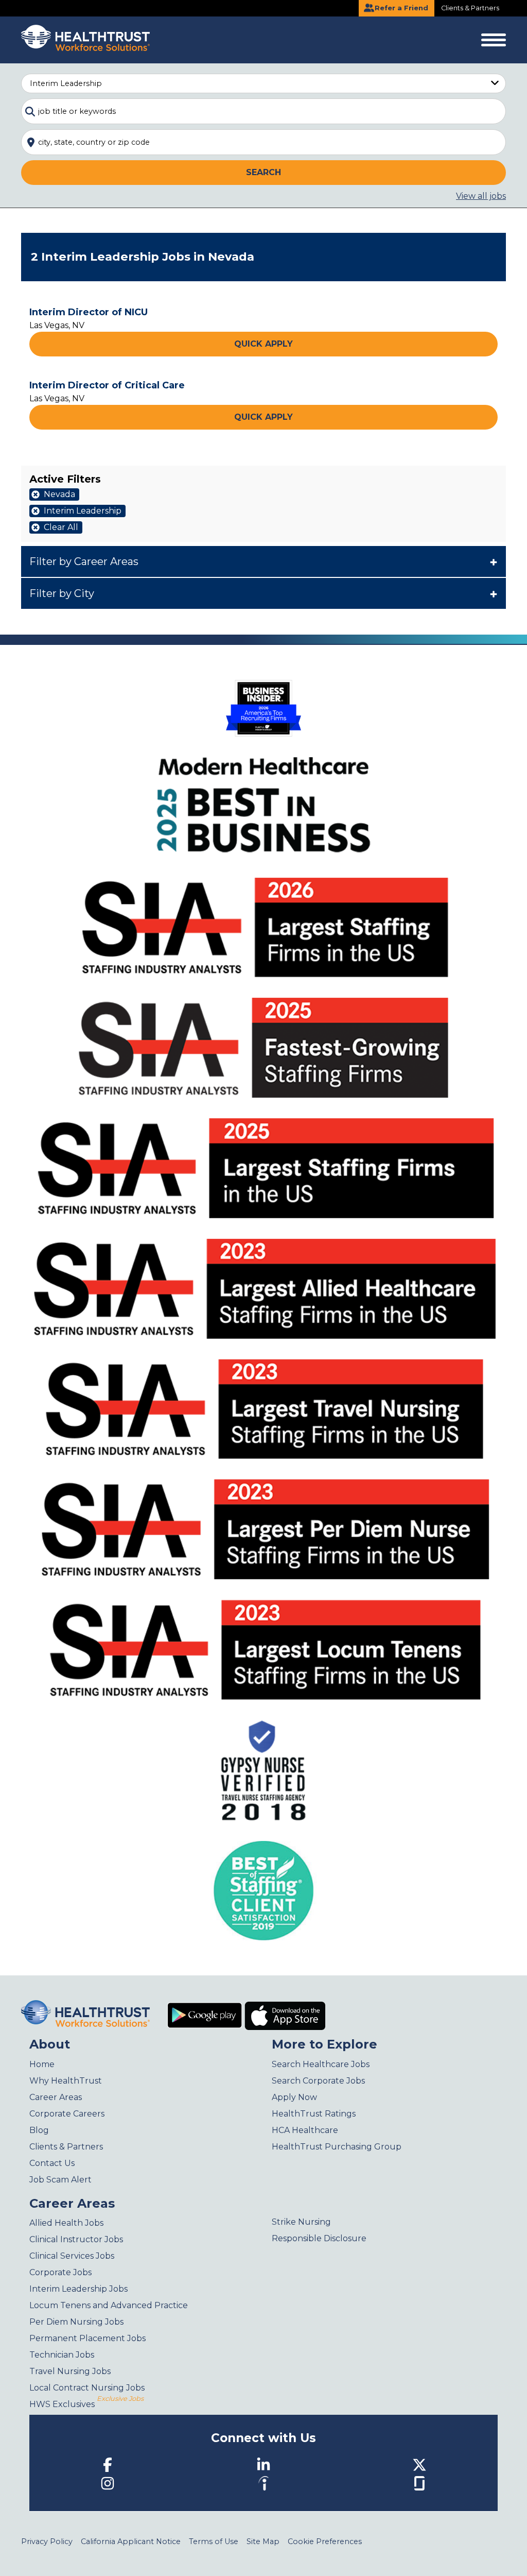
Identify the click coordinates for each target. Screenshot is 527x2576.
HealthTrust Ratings (314, 2114)
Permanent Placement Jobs (87, 2338)
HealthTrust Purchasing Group (337, 2147)
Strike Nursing (301, 2222)
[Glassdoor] (419, 2483)
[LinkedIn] (263, 2464)
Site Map (263, 2541)
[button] (263, 561)
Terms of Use (214, 2541)
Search (263, 172)
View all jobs (481, 196)
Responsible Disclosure (319, 2238)
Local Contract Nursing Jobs (87, 2388)
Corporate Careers (67, 2114)
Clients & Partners (470, 8)
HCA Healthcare (305, 2130)
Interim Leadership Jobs (78, 2289)
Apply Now (294, 2097)
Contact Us (52, 2163)
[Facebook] (108, 2464)
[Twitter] (419, 2464)
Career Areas (56, 2097)
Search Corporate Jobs (318, 2081)
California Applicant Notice (131, 2541)
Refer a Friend (400, 8)
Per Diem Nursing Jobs (76, 2322)
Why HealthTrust (66, 2081)
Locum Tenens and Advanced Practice (109, 2305)
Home (42, 2064)
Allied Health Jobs (66, 2223)
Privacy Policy (47, 2541)
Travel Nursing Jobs (70, 2371)
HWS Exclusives (86, 2404)
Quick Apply (263, 344)
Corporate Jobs (60, 2272)
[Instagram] (108, 2483)
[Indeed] (263, 2483)
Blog (39, 2130)
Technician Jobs (62, 2355)
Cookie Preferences (325, 2541)
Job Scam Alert (60, 2180)
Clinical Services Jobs (72, 2256)
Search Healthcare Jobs (321, 2064)
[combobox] (263, 111)
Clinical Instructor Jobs (76, 2239)
